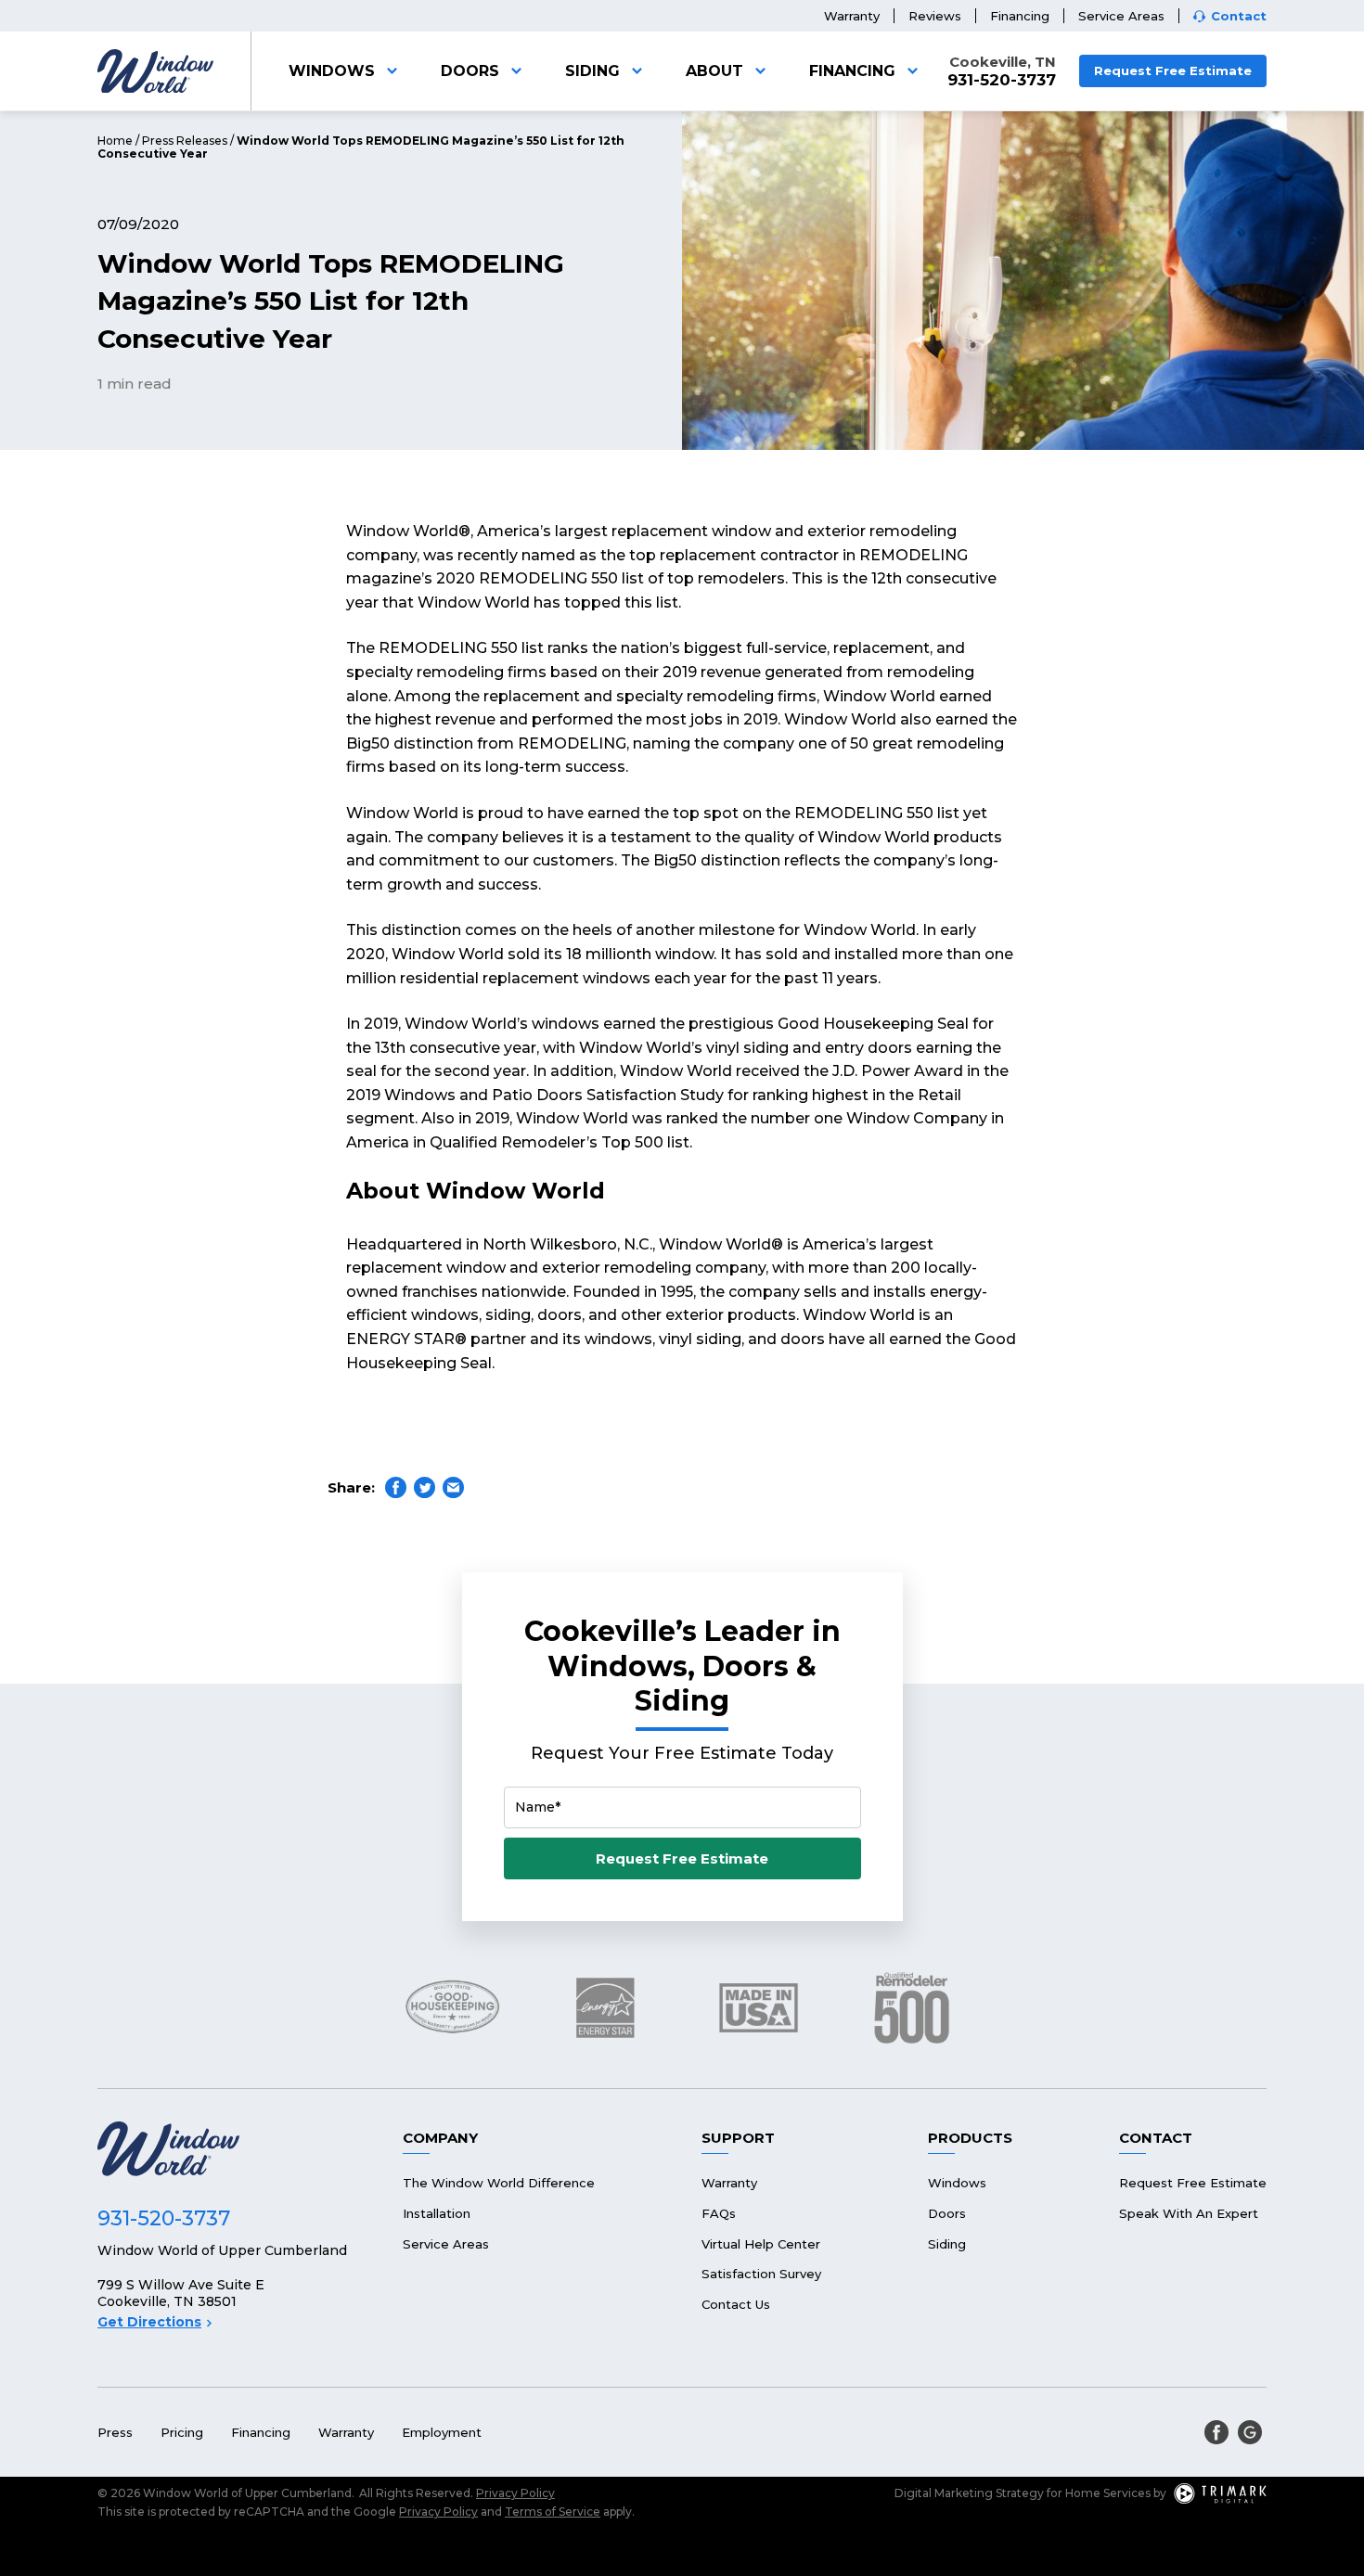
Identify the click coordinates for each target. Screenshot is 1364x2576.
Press (115, 2432)
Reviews (935, 16)
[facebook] (1216, 2432)
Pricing (182, 2432)
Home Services (1108, 2493)
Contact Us (736, 2304)
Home (115, 141)
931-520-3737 (1002, 80)
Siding (592, 71)
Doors (470, 71)
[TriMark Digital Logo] (1220, 2493)
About (714, 71)
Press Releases (185, 141)
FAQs (719, 2213)
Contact (1239, 16)
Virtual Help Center (761, 2244)
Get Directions (149, 2322)
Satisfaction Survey (761, 2274)
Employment (442, 2432)
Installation (437, 2213)
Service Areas (1121, 16)
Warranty (852, 16)
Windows (332, 71)
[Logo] (155, 71)
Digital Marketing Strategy (969, 2493)
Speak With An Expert (1189, 2213)
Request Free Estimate (1173, 70)
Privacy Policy (515, 2493)
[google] (1250, 2432)
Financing (1020, 16)
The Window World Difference (499, 2183)
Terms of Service (553, 2512)
